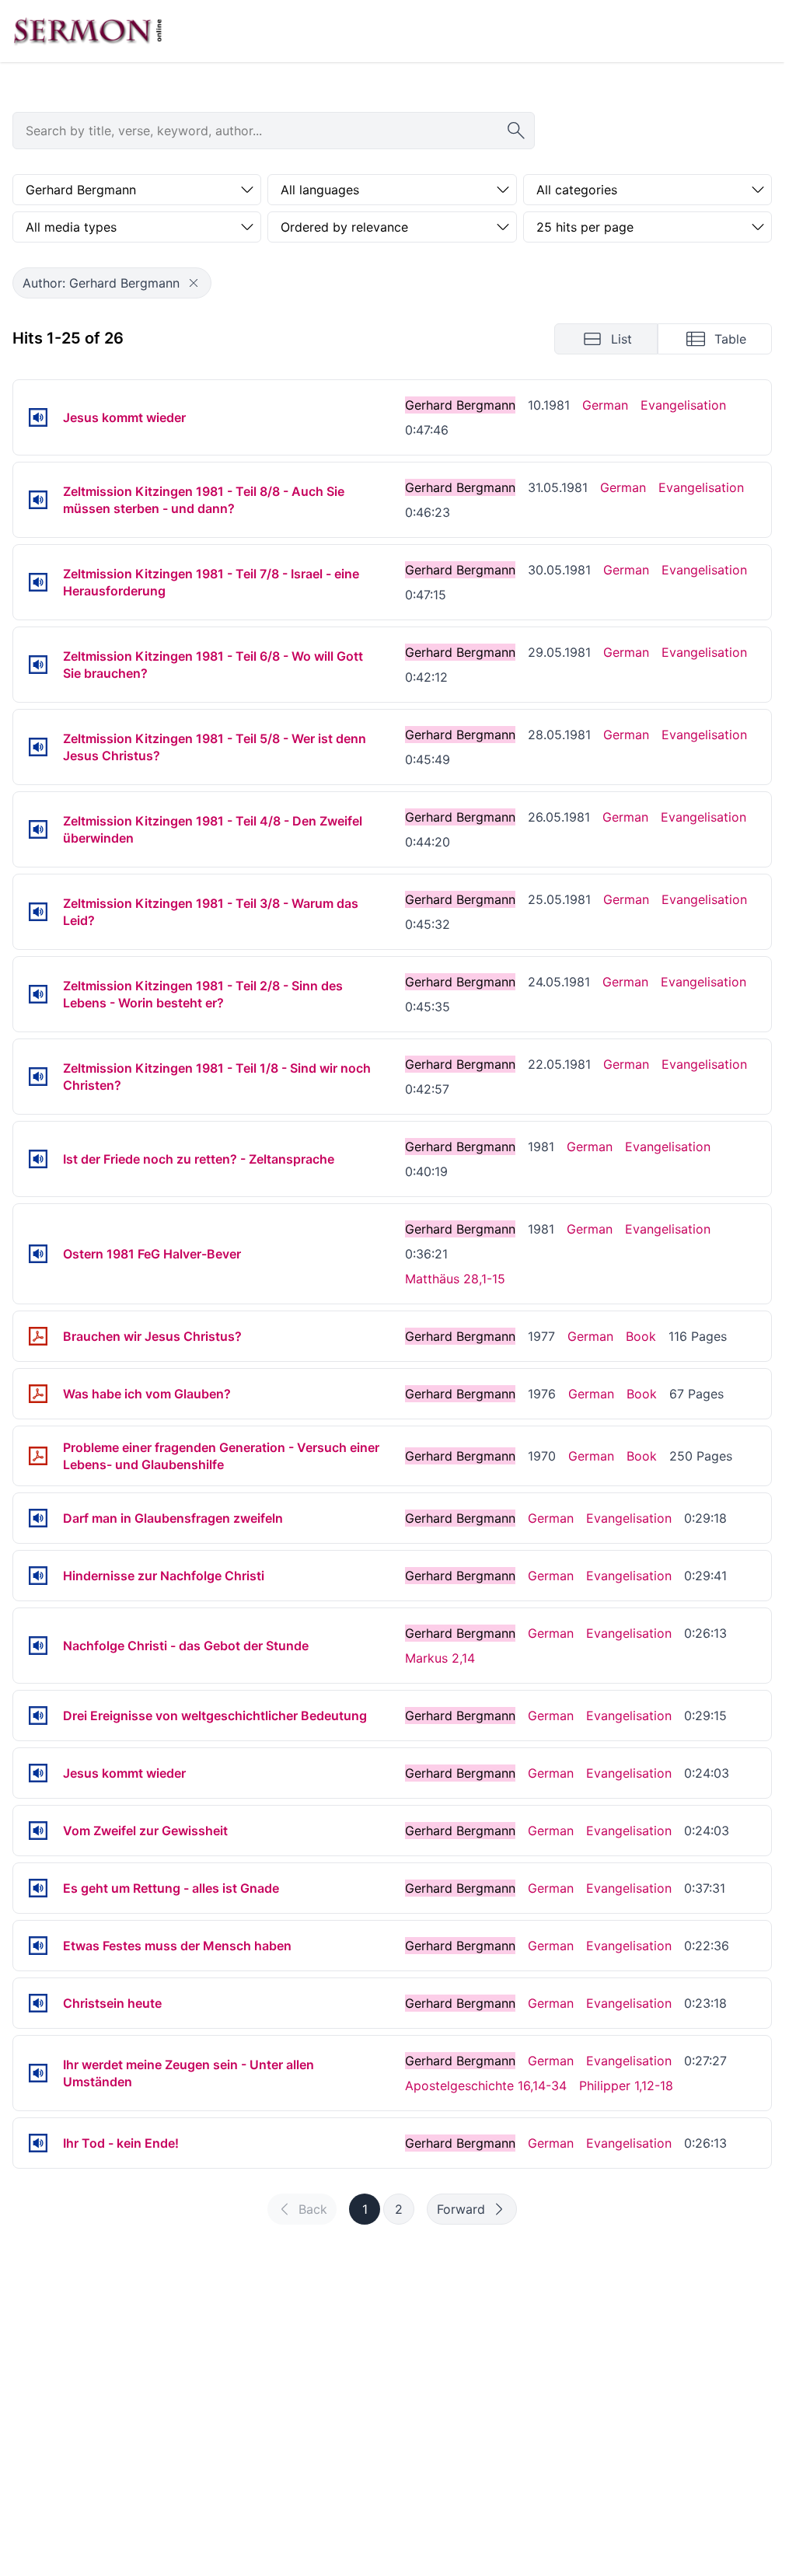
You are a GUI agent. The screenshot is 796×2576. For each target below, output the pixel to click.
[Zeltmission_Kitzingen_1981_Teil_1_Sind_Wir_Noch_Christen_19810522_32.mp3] (38, 1077)
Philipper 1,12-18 (626, 2086)
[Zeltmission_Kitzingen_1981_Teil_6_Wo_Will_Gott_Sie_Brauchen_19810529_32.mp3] (38, 665)
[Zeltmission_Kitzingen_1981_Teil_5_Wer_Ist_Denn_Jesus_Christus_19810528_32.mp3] (38, 747)
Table (730, 339)
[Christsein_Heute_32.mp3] (38, 2003)
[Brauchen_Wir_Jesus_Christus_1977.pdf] (38, 1336)
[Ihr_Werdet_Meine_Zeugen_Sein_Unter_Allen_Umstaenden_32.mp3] (38, 2073)
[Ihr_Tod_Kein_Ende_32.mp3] (38, 2143)
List (621, 339)
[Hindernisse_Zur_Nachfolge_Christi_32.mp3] (38, 1576)
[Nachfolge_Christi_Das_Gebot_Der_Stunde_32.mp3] (38, 1646)
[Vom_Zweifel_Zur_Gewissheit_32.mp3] (38, 1831)
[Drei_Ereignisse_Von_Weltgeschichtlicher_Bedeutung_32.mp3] (38, 1716)
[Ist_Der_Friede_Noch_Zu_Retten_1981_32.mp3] (38, 1159)
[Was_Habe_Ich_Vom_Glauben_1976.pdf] (38, 1394)
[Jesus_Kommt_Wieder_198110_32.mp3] (38, 417)
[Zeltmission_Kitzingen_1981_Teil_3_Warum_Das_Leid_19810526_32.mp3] (38, 912)
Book (641, 1336)
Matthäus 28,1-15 (455, 1279)
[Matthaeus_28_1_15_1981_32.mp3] (38, 1254)
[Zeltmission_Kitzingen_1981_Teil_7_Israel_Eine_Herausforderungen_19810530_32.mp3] (38, 582)
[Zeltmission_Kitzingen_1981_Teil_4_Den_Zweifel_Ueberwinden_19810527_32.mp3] (38, 829)
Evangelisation (683, 405)
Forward (461, 2209)
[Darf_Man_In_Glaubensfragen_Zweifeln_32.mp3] (38, 1518)
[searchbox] (274, 131)
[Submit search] (516, 131)
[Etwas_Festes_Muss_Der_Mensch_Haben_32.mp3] (38, 1946)
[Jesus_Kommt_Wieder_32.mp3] (38, 1773)
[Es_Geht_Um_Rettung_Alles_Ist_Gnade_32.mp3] (38, 1888)
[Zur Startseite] (88, 31)
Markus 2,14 (440, 1658)
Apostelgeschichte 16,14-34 (486, 2086)
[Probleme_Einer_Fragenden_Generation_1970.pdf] (38, 1456)
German (605, 405)
